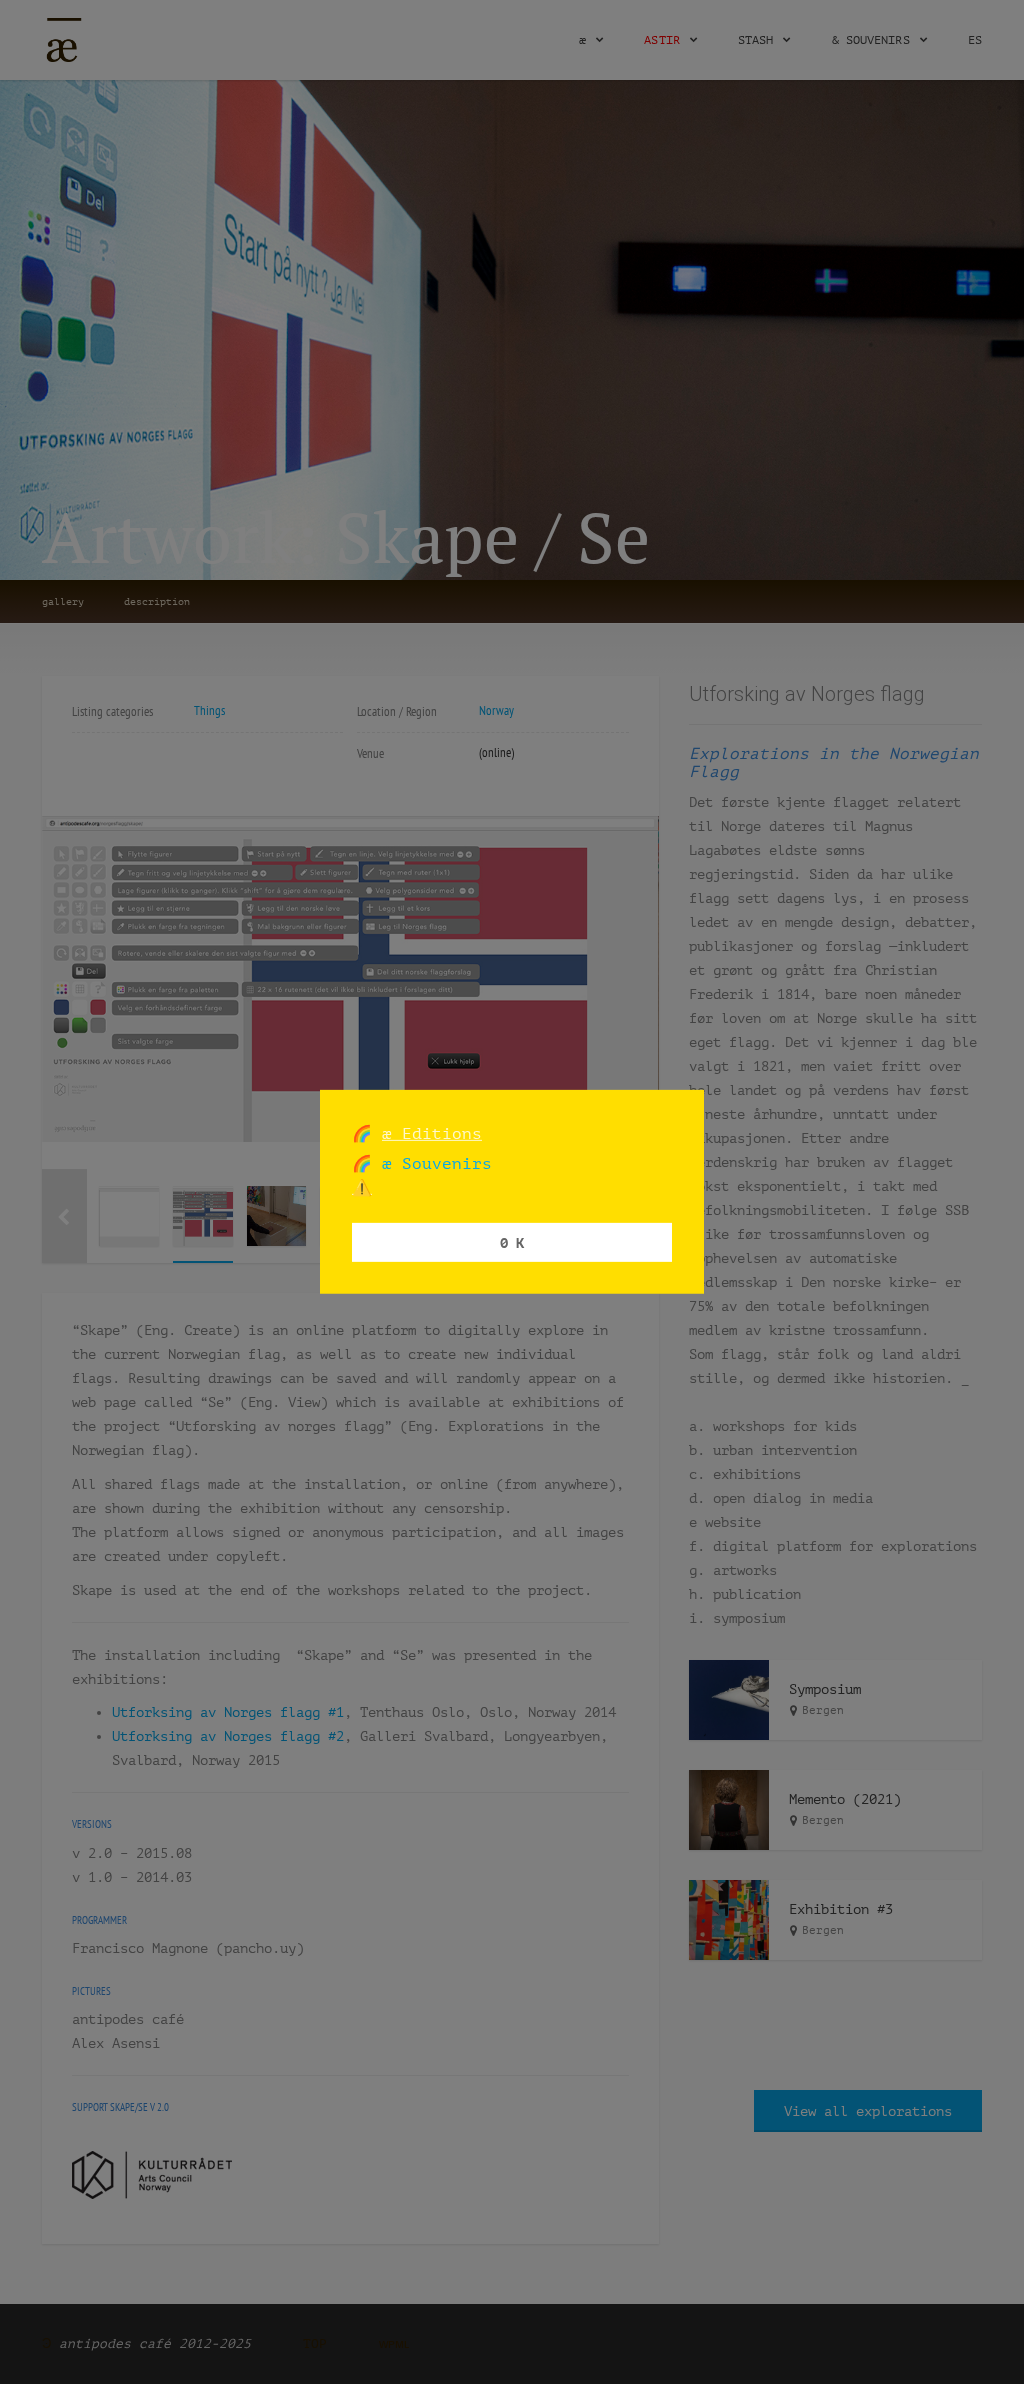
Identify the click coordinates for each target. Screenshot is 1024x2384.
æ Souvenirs (432, 1163)
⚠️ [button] (362, 1187)
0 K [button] (512, 1241)
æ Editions (432, 1133)
